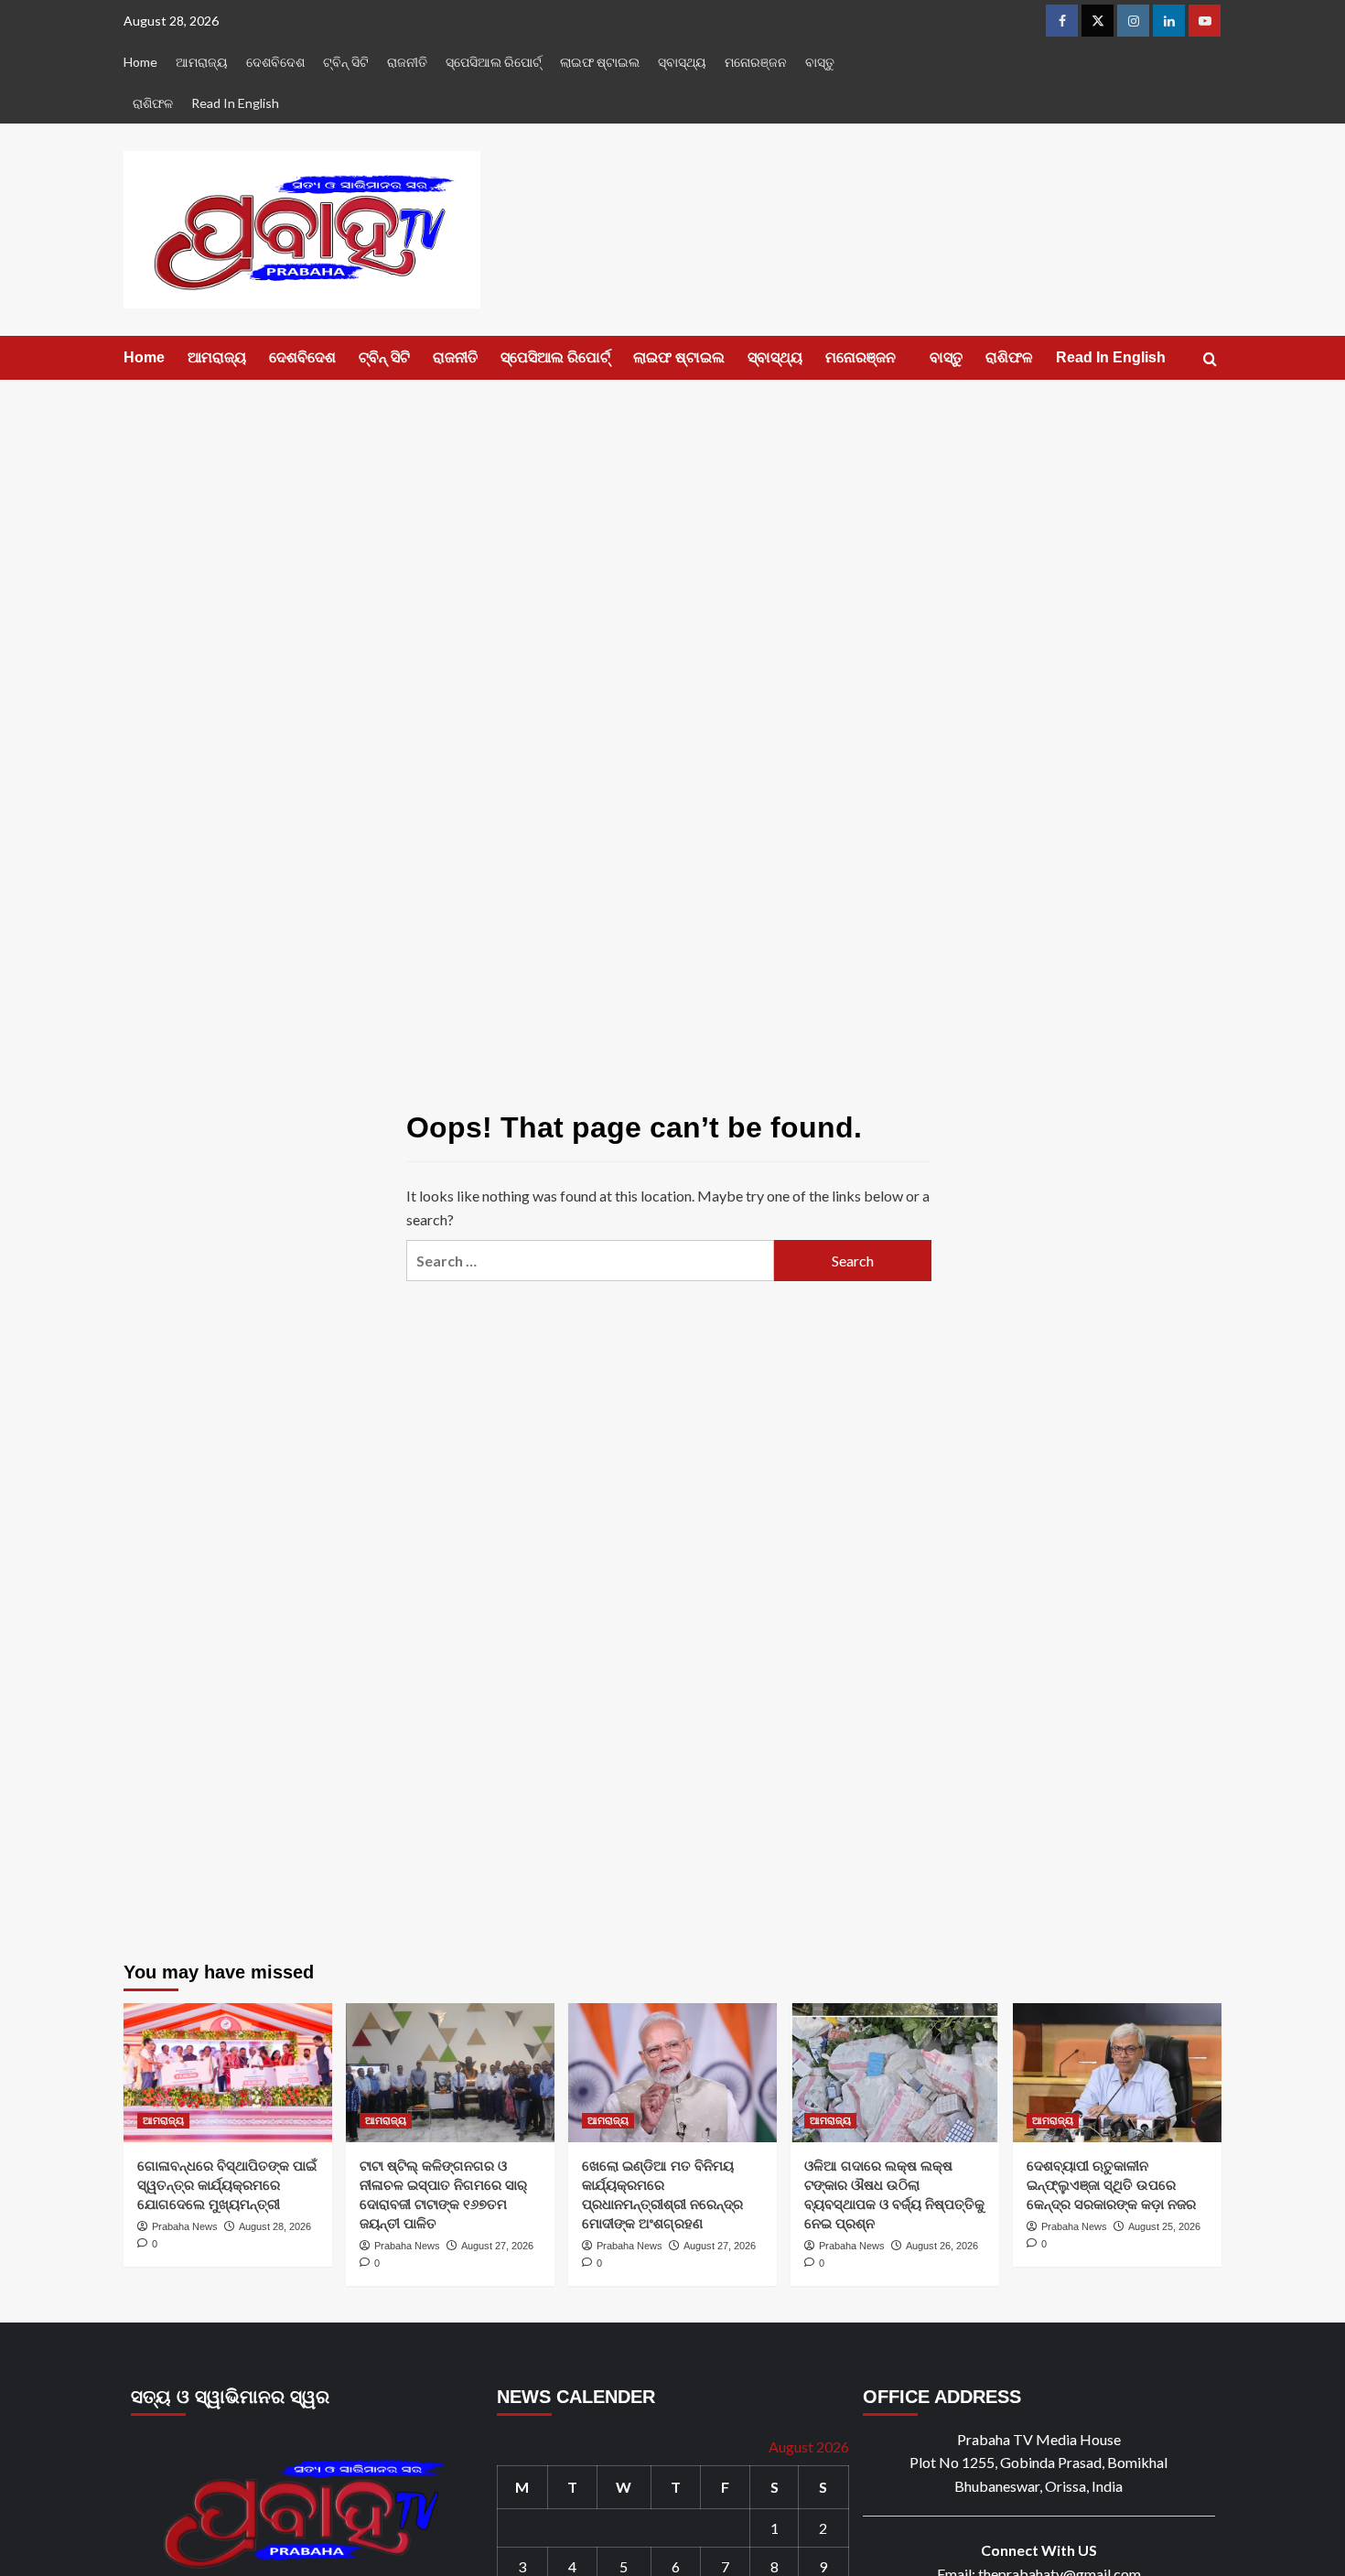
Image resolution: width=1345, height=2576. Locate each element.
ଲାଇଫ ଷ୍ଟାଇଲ (600, 62)
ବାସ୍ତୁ (820, 62)
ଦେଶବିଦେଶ (275, 62)
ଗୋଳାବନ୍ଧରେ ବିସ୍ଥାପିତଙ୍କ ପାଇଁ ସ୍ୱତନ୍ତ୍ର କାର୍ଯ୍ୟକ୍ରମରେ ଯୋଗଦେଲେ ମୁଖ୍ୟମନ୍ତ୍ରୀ (227, 2185)
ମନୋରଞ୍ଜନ (756, 62)
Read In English (235, 103)
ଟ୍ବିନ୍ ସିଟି (346, 62)
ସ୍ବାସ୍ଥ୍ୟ (682, 62)
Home (140, 62)
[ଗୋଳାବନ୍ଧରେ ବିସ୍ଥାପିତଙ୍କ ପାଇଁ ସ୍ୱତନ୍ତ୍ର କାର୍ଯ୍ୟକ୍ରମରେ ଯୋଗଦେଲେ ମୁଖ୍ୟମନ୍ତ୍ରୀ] (228, 2073)
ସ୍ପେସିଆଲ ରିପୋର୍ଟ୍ (494, 62)
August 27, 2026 (497, 2246)
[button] (1210, 359)
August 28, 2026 (275, 2226)
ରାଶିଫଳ (153, 103)
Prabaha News (185, 2226)
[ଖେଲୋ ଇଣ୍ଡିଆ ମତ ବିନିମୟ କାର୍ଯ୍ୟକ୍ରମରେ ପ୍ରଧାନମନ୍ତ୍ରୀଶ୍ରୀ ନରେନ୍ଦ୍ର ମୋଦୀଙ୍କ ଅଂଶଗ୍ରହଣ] (672, 2073)
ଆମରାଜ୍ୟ (202, 62)
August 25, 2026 (1164, 2226)
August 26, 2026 (942, 2246)
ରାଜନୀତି (407, 62)
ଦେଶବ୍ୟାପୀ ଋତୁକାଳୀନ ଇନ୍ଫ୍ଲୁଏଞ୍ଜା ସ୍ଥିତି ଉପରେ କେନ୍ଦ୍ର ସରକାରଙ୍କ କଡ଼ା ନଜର (1111, 2185)
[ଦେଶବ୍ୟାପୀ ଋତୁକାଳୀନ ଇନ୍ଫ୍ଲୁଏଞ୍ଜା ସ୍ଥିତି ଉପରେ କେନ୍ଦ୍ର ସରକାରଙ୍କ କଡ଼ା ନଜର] (1117, 2073)
